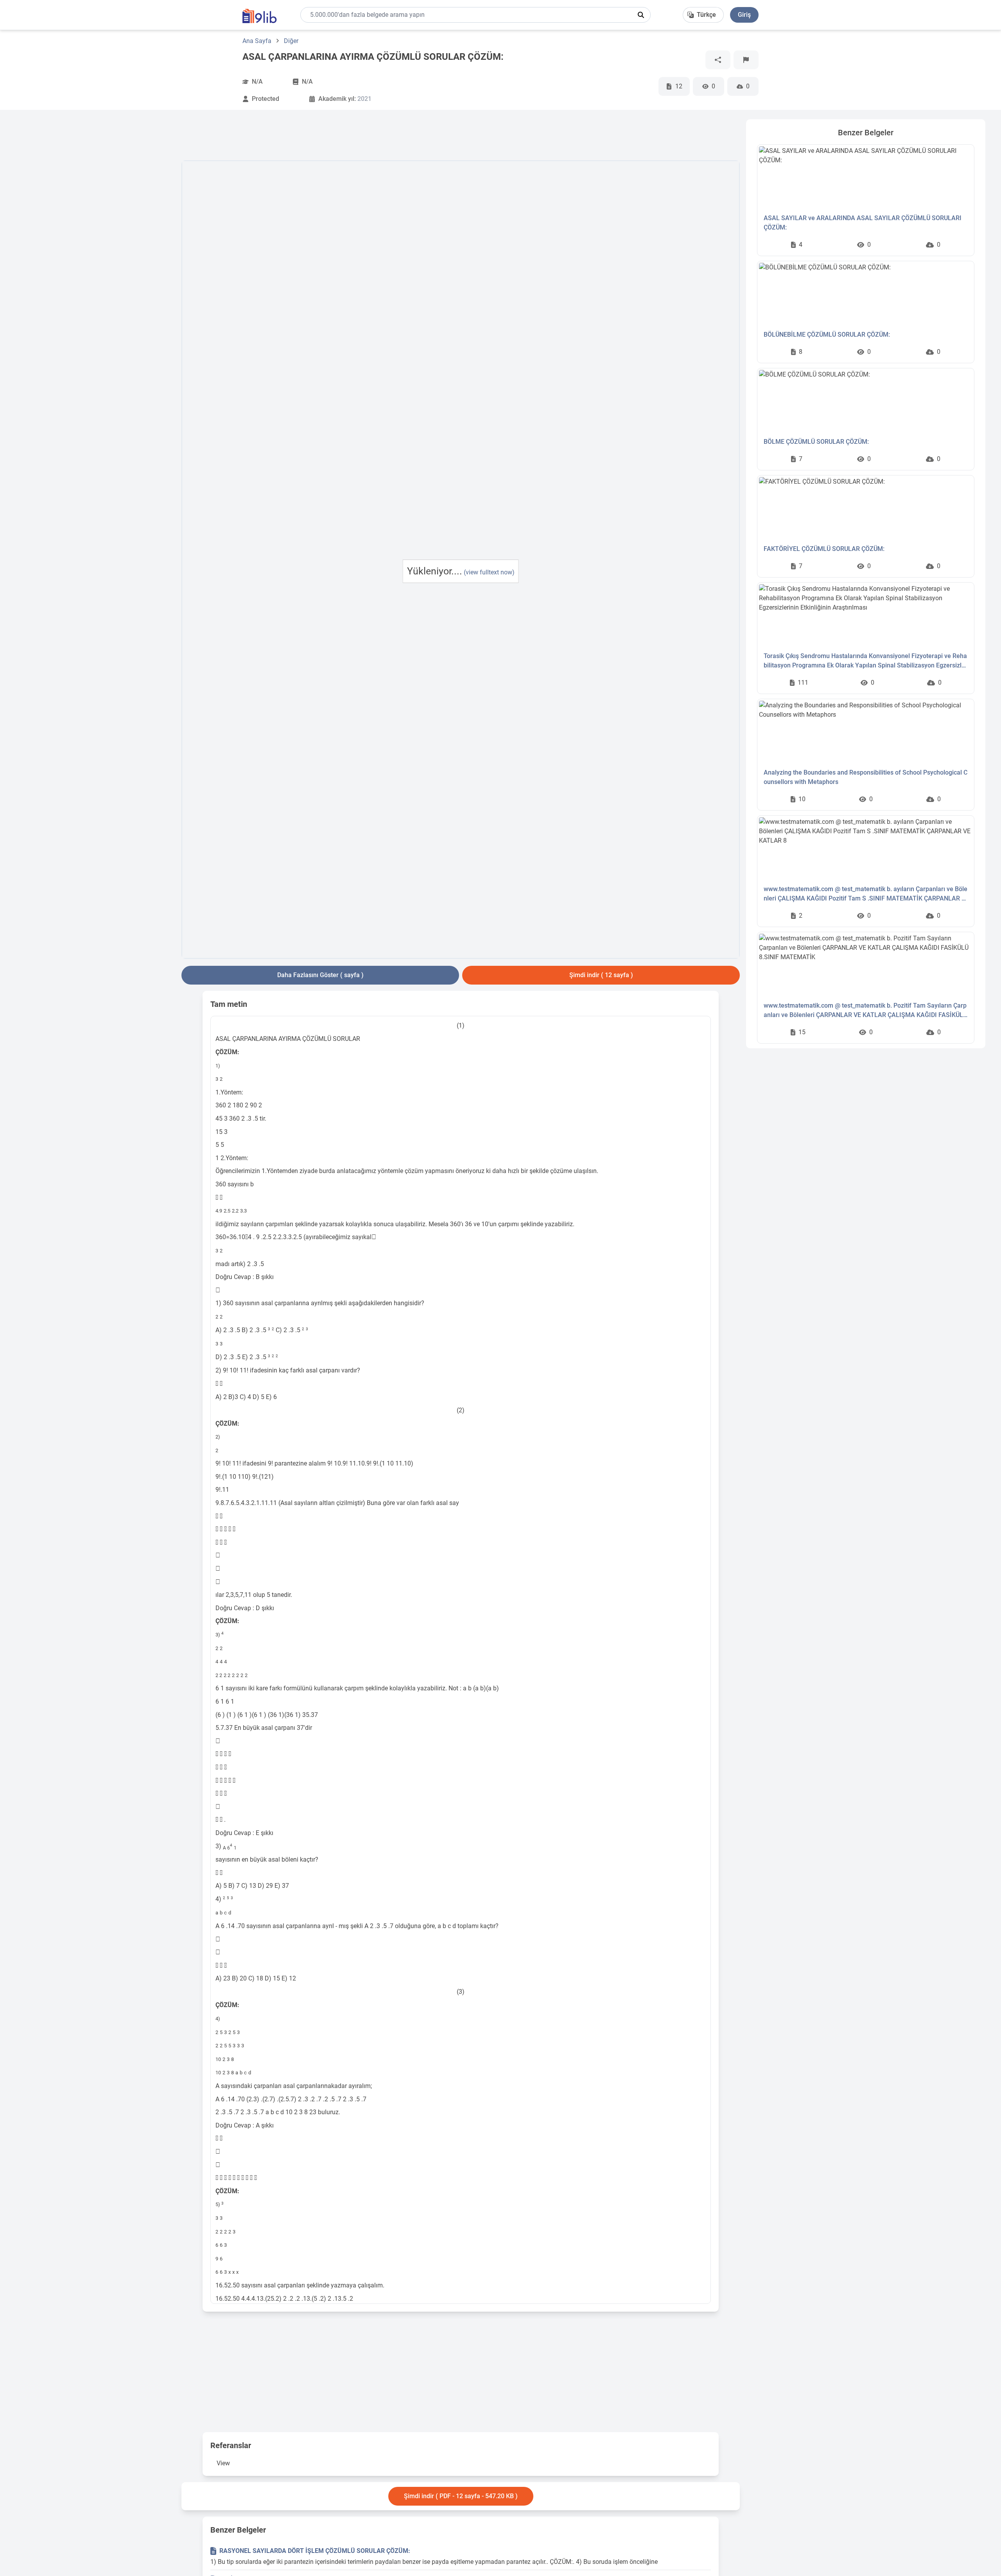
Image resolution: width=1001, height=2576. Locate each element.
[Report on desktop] (746, 60)
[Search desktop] (641, 15)
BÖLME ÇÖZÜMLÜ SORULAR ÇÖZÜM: (816, 442)
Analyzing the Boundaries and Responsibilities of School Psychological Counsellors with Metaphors (866, 777)
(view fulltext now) (489, 572)
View (223, 2463)
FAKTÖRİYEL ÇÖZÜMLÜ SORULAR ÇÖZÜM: (824, 549)
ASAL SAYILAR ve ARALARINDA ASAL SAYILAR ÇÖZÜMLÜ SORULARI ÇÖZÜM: (863, 223)
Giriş (744, 15)
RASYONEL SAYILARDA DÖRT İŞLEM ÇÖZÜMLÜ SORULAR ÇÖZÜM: (315, 2551)
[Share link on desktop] (718, 60)
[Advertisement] (95, 237)
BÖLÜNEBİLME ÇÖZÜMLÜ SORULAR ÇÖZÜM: (827, 335)
